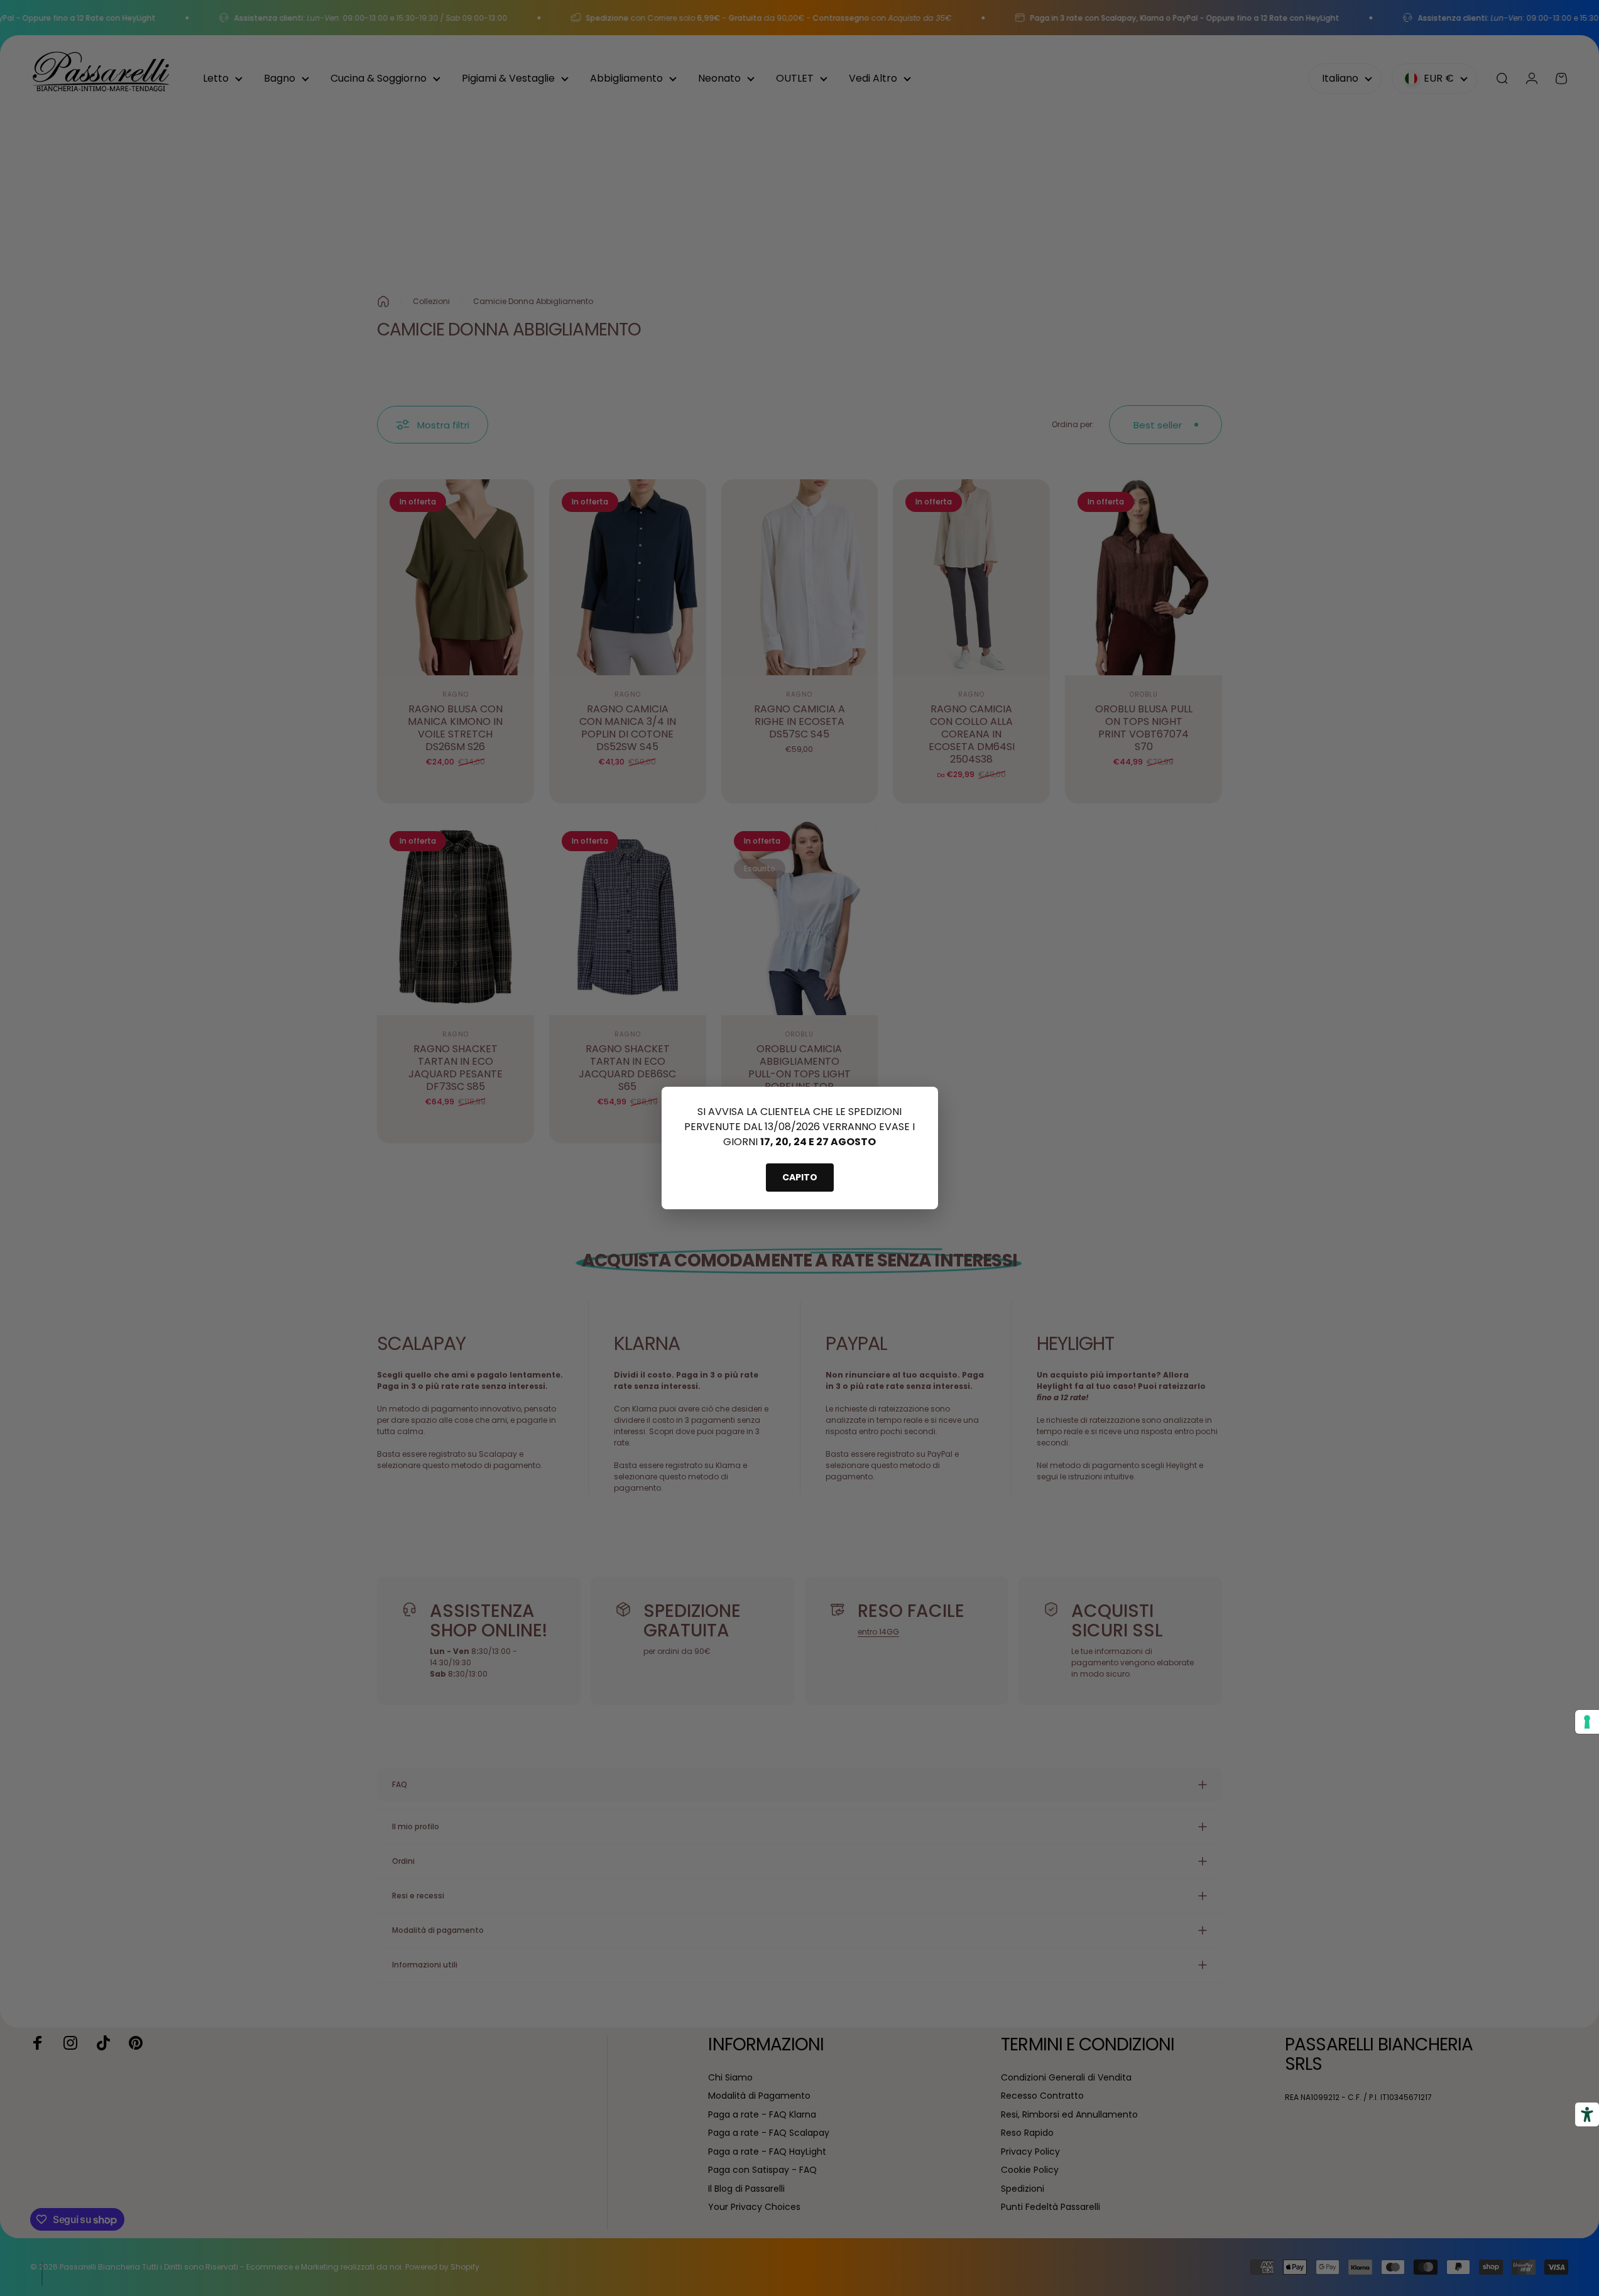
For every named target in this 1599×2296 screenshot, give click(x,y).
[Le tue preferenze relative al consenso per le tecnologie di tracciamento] (1587, 1722)
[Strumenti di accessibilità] (1587, 2114)
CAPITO (800, 1177)
